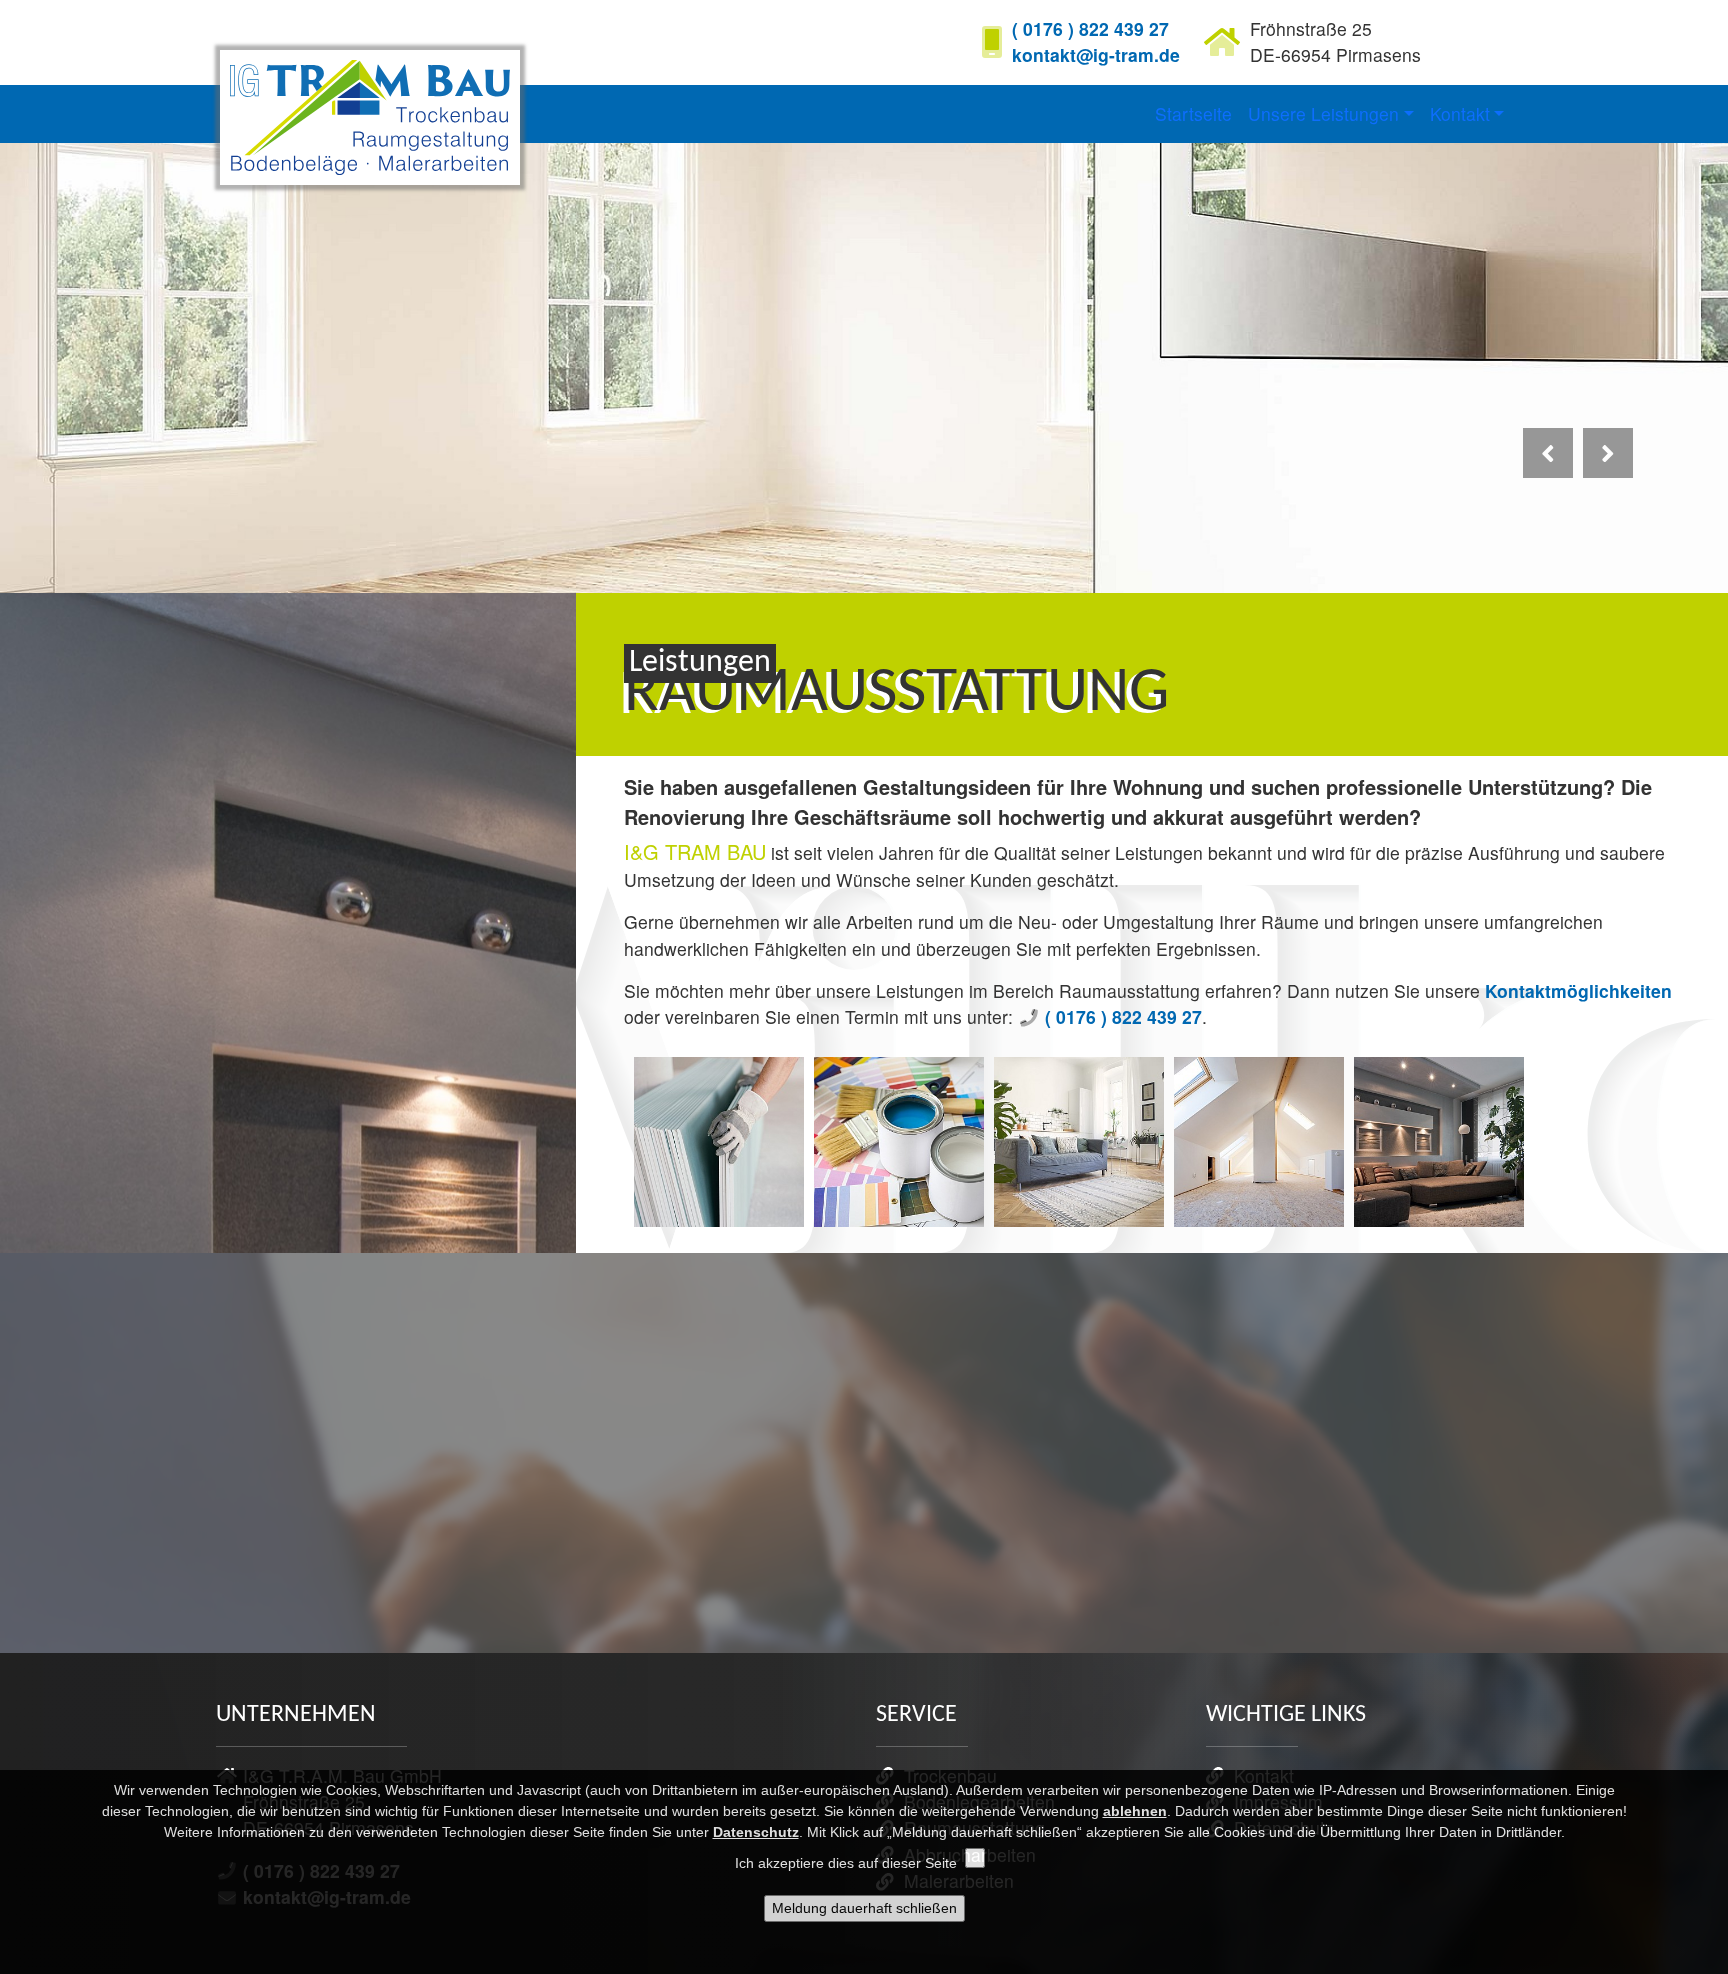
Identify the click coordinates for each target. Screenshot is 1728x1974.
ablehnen (1135, 1811)
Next (1610, 476)
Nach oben (1660, 1705)
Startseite (1193, 113)
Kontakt (1460, 113)
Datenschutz (756, 1832)
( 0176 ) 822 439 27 (1090, 28)
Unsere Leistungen (1323, 113)
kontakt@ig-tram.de (1096, 54)
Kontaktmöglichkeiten (1578, 990)
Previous (1550, 476)
